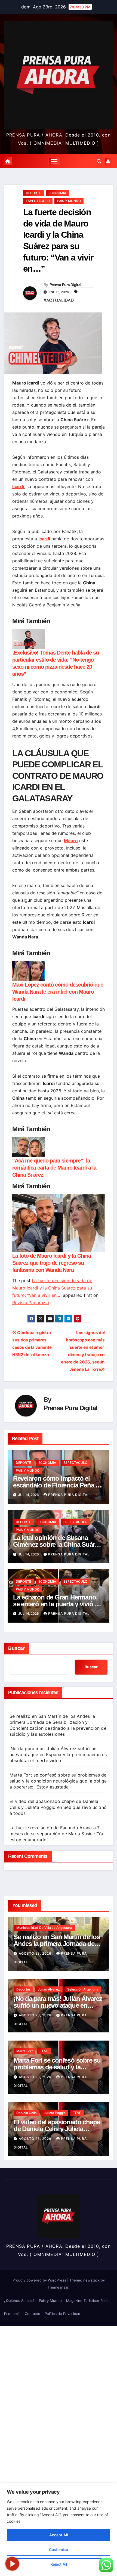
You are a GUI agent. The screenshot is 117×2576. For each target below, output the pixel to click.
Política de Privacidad (62, 2314)
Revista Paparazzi (31, 1303)
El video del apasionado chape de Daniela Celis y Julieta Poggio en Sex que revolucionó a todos (58, 1807)
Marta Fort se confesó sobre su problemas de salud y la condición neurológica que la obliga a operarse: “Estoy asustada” (58, 1781)
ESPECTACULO (38, 201)
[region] (59, 2529)
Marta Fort (24, 2051)
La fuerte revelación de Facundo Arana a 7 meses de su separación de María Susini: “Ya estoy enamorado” (56, 1834)
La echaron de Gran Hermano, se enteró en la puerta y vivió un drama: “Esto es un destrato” (58, 1604)
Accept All (59, 2535)
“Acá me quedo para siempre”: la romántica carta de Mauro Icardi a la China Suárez (54, 1168)
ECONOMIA (57, 193)
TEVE (44, 2051)
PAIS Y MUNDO (69, 201)
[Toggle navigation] (54, 161)
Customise (59, 2549)
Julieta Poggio (55, 2113)
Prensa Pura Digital (65, 285)
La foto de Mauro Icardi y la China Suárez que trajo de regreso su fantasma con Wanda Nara (52, 1263)
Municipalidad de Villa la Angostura (44, 1928)
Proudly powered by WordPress (40, 2280)
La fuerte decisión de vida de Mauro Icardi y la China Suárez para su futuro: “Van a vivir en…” (52, 1288)
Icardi (18, 486)
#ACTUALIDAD (59, 300)
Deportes (23, 1989)
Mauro (71, 841)
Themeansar (58, 2287)
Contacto (33, 2314)
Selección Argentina (83, 1989)
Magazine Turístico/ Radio (88, 2301)
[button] (99, 161)
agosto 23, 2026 (36, 1953)
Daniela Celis (26, 2113)
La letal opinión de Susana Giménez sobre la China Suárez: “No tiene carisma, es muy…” (58, 1544)
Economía (12, 2314)
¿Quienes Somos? (19, 2301)
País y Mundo (50, 2301)
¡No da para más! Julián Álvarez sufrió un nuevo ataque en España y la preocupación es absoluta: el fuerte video (58, 1754)
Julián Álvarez (49, 1989)
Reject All (59, 2564)
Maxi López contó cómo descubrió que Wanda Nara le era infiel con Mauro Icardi (58, 992)
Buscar (16, 1648)
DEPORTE (33, 193)
